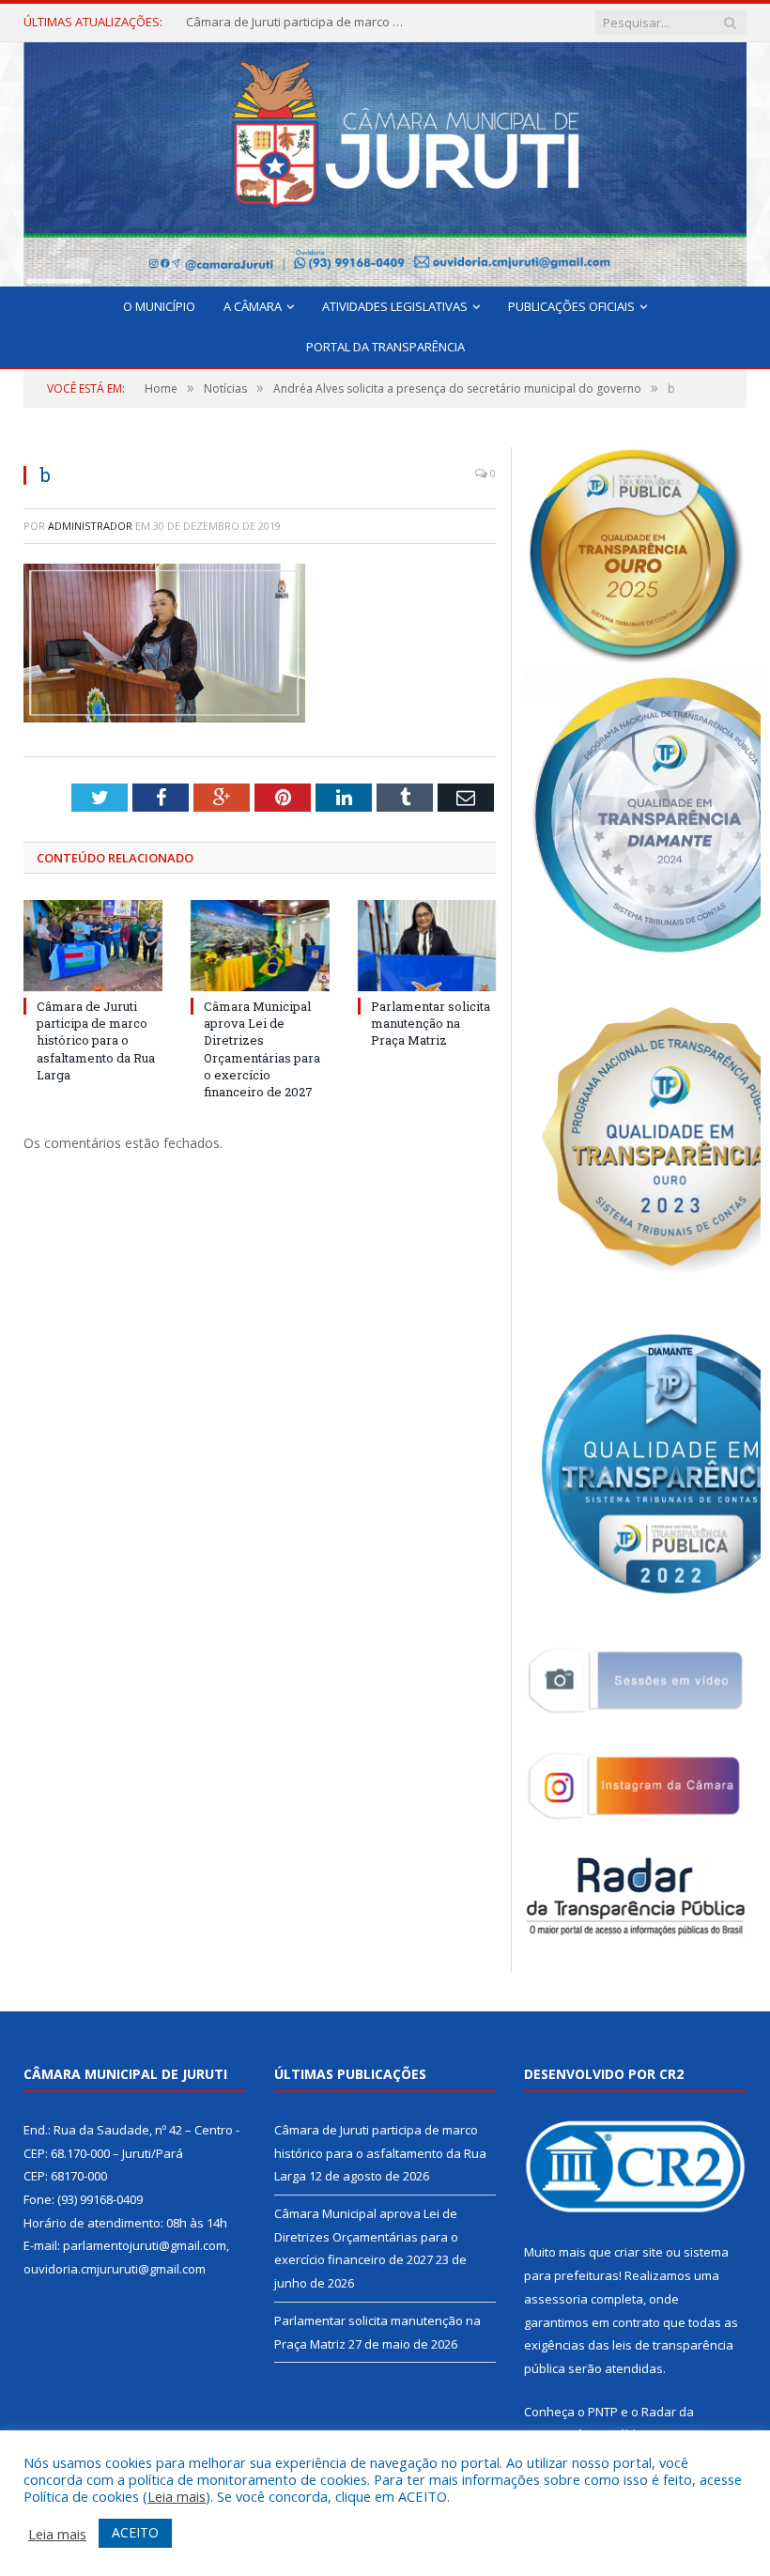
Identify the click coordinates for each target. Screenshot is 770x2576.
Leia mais (177, 2496)
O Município (159, 306)
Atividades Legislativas (395, 306)
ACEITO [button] (135, 2532)
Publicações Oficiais (571, 306)
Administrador (90, 526)
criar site (639, 2252)
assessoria (556, 2299)
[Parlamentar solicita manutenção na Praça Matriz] (427, 946)
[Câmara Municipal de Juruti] (385, 160)
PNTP (603, 2412)
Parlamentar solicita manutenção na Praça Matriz (431, 1023)
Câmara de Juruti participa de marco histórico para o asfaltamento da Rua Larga (96, 1040)
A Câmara (253, 306)
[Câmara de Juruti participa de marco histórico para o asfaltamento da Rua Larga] (93, 946)
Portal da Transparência (385, 347)
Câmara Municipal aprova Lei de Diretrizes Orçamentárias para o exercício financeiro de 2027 (299, 22)
